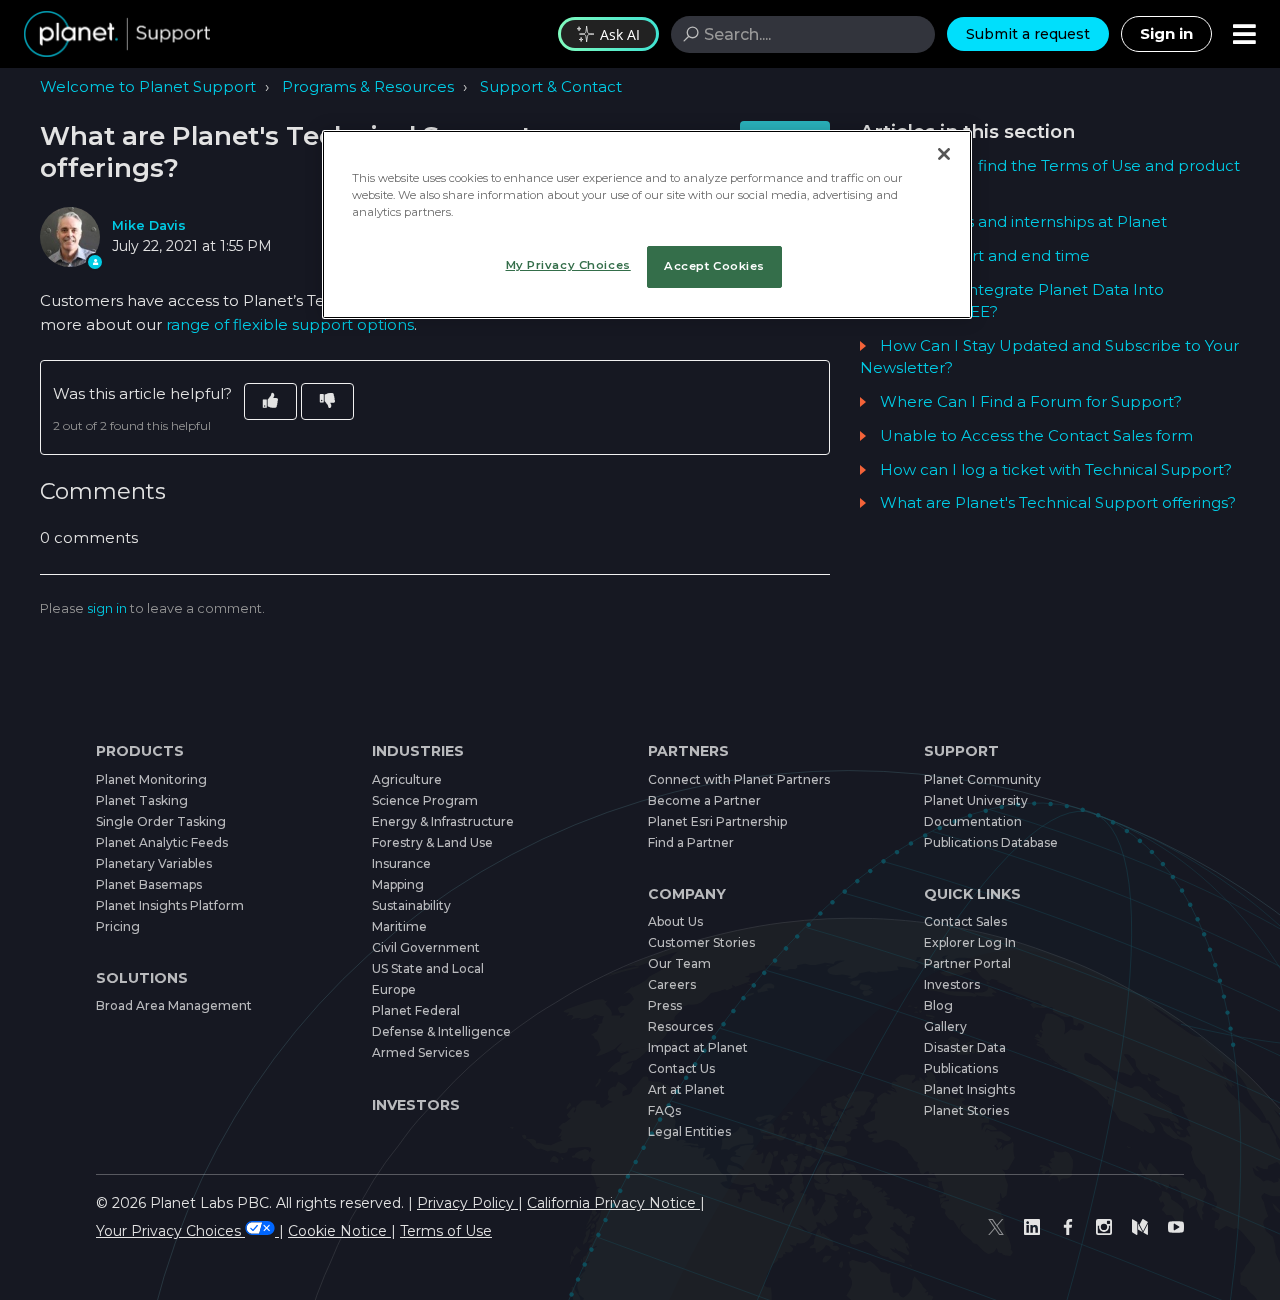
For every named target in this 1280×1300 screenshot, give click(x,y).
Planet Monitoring (151, 779)
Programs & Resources (368, 86)
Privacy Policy (467, 1203)
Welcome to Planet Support (148, 86)
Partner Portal (967, 963)
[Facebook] (1068, 1226)
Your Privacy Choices (170, 1231)
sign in (107, 608)
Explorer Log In (970, 942)
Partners (688, 751)
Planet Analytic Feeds (162, 842)
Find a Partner (691, 842)
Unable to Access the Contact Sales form (1036, 435)
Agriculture (407, 779)
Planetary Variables (154, 863)
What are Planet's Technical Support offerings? (1058, 502)
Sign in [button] (1166, 33)
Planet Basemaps (149, 884)
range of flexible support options (290, 324)
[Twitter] (996, 1226)
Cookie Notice (339, 1231)
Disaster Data (965, 1047)
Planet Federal (416, 1010)
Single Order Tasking (161, 821)
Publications (961, 1068)
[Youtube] (1176, 1226)
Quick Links (972, 894)
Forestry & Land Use (432, 842)
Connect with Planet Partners (739, 779)
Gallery (945, 1026)
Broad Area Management (174, 1005)
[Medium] (1140, 1226)
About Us (675, 921)
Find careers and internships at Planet (1023, 221)
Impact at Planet (698, 1047)
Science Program (425, 800)
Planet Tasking (142, 800)
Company (687, 894)
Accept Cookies (714, 266)
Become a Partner (704, 800)
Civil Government (426, 947)
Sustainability (411, 905)
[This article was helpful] (270, 401)
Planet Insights (969, 1089)
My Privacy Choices (568, 265)
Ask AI (620, 34)
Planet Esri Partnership (717, 821)
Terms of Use (446, 1231)
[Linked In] (1032, 1226)
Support (961, 751)
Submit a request (1028, 34)
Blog (938, 1005)
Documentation (973, 821)
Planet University (976, 800)
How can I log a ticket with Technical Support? (1056, 469)
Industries (418, 751)
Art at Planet (686, 1089)
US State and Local (428, 968)
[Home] (117, 34)
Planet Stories (966, 1110)
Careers (672, 984)
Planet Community (982, 779)
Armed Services (420, 1052)
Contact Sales (965, 921)
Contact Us (681, 1068)
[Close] (944, 154)
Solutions (142, 978)
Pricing (118, 926)
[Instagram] (1104, 1226)
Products (140, 751)
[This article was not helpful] (327, 401)
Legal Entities (689, 1131)
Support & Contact (551, 86)
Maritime (399, 926)
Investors (416, 1105)
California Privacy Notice (613, 1203)
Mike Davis (149, 225)
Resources (680, 1026)
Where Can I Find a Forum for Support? (1031, 401)
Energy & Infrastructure (443, 821)
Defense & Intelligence (441, 1031)
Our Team (679, 963)
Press (665, 1005)
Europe (394, 989)
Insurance (401, 863)
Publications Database (991, 842)
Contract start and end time (985, 255)
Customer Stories (701, 942)
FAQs (664, 1110)
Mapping (398, 884)
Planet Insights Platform (170, 905)
